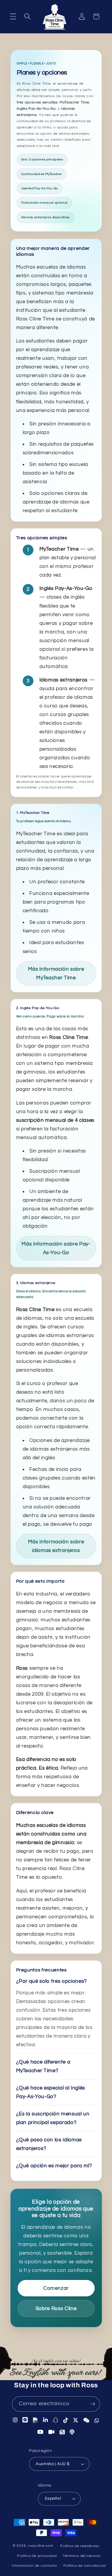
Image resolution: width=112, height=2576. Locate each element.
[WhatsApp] (97, 2420)
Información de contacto (34, 2566)
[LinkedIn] (46, 2420)
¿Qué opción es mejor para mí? (54, 2166)
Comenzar (56, 2288)
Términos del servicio (82, 2556)
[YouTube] (40, 2431)
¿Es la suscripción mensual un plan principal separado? (53, 2118)
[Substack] (62, 2431)
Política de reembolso (80, 2546)
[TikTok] (66, 2420)
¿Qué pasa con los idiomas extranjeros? (49, 2144)
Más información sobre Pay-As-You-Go (56, 1248)
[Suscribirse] (93, 2404)
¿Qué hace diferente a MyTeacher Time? (43, 2066)
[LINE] (25, 2421)
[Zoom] (52, 2431)
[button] (13, 16)
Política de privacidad (37, 2556)
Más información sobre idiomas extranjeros (56, 1546)
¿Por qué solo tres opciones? (52, 1981)
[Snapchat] (56, 2420)
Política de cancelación (85, 2566)
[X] (76, 2420)
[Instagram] (15, 2421)
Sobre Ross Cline (56, 2308)
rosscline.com (41, 2546)
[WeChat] (86, 2420)
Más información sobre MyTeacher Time (56, 973)
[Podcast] (72, 2431)
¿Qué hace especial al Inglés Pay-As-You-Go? (51, 2092)
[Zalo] (36, 2421)
